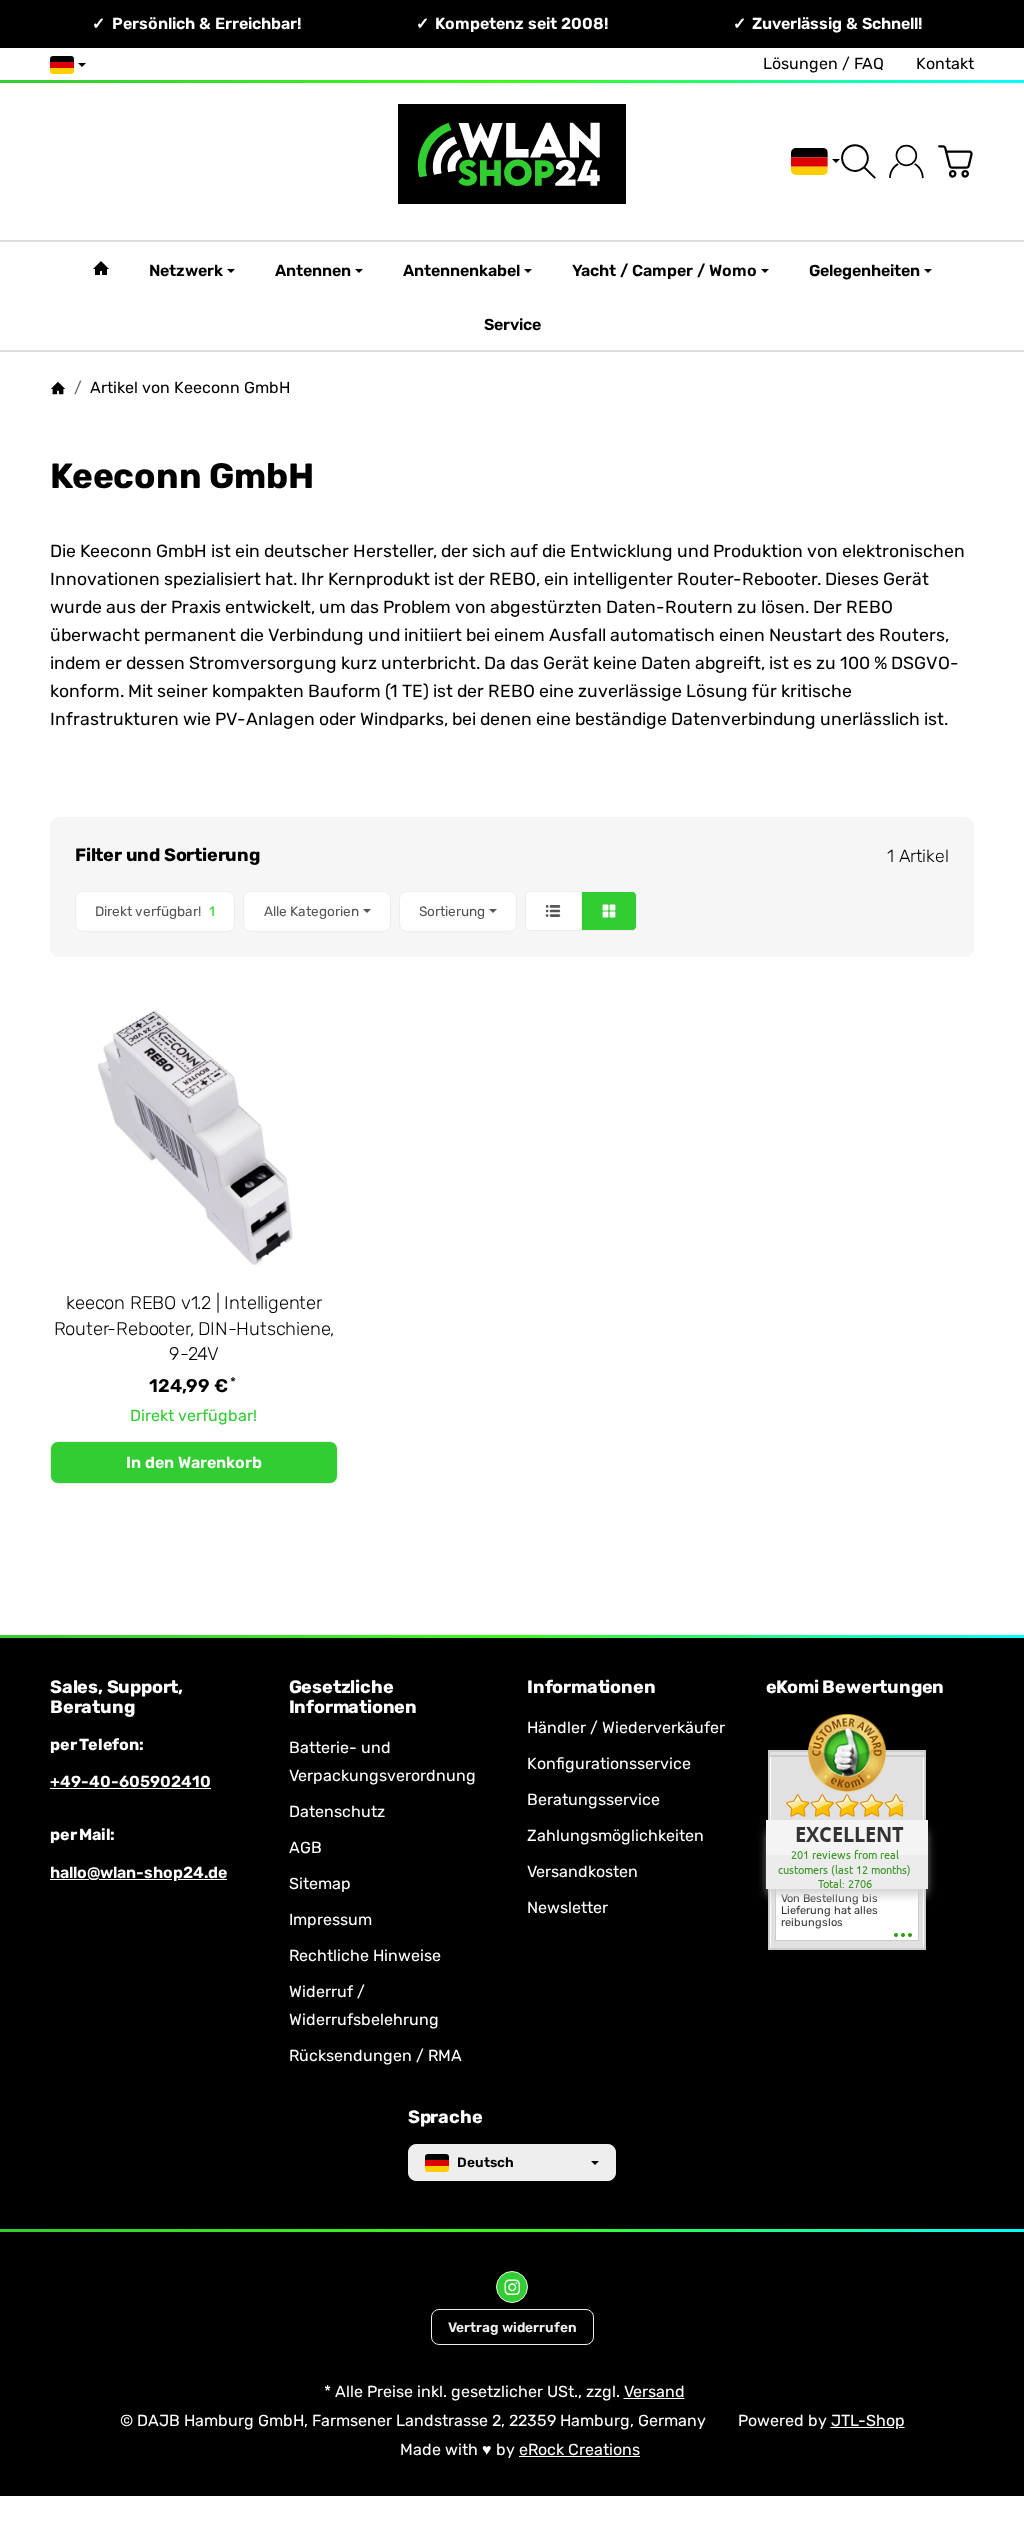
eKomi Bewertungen (855, 1688)
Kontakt (945, 63)
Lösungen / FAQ (823, 63)
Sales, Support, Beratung (116, 1698)
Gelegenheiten (864, 270)
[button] (512, 911)
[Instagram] (512, 2287)
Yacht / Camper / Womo (664, 270)
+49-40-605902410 (130, 1781)
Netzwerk (186, 270)
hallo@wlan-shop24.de (138, 1872)
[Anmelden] (906, 161)
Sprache (445, 2118)
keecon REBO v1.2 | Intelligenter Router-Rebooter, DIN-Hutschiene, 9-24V (194, 1329)
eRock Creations (579, 2449)
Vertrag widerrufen (512, 2327)
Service (512, 324)
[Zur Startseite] (511, 161)
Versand (654, 2391)
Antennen (313, 270)
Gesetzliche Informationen (353, 1698)
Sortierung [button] (452, 911)
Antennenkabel (461, 270)
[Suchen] (858, 161)
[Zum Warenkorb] (955, 161)
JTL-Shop (868, 2420)
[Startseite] (58, 388)
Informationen (591, 1688)
